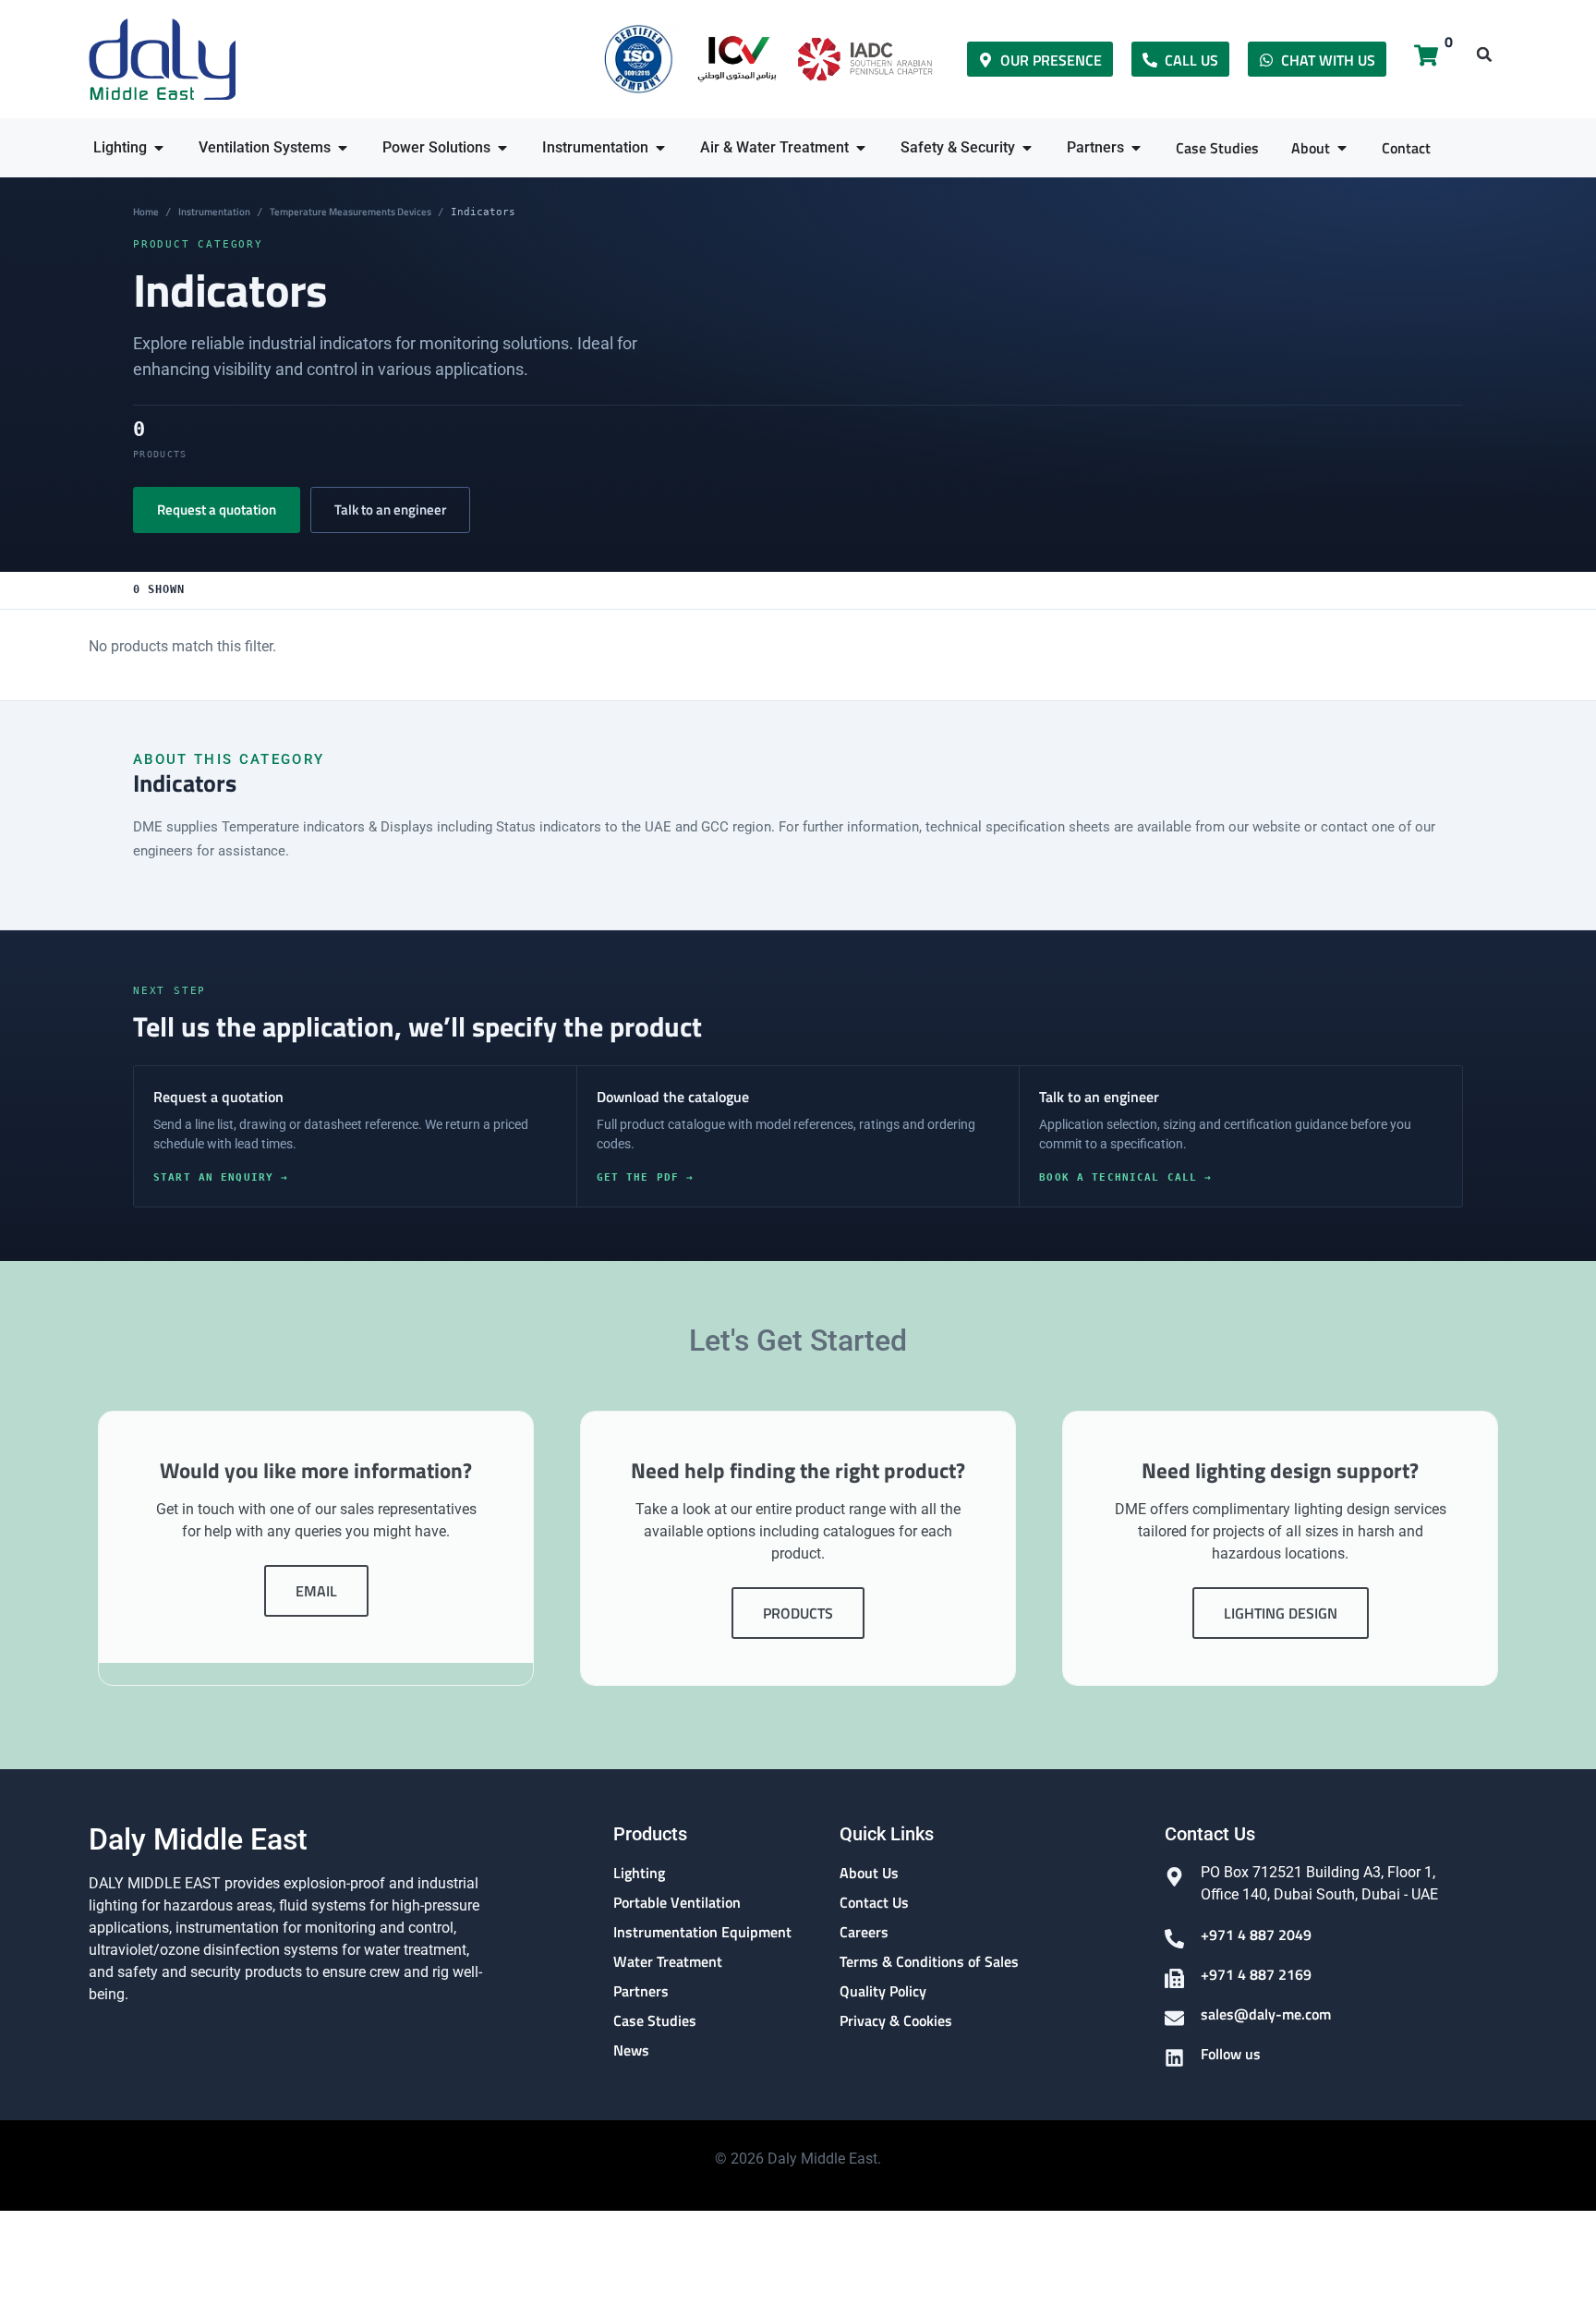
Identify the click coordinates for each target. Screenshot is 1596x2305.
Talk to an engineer (390, 510)
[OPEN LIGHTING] (159, 148)
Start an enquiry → (221, 1177)
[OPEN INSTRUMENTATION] (660, 148)
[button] (1484, 55)
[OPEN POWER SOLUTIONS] (502, 148)
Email (316, 1591)
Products (798, 1613)
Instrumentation (214, 211)
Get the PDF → (646, 1177)
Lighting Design (1281, 1613)
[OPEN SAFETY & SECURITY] (1027, 148)
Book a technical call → (1125, 1177)
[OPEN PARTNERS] (1136, 148)
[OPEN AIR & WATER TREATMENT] (861, 148)
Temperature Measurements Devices (351, 211)
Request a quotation (217, 510)
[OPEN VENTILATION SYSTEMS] (343, 148)
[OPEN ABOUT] (1342, 148)
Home (146, 211)
